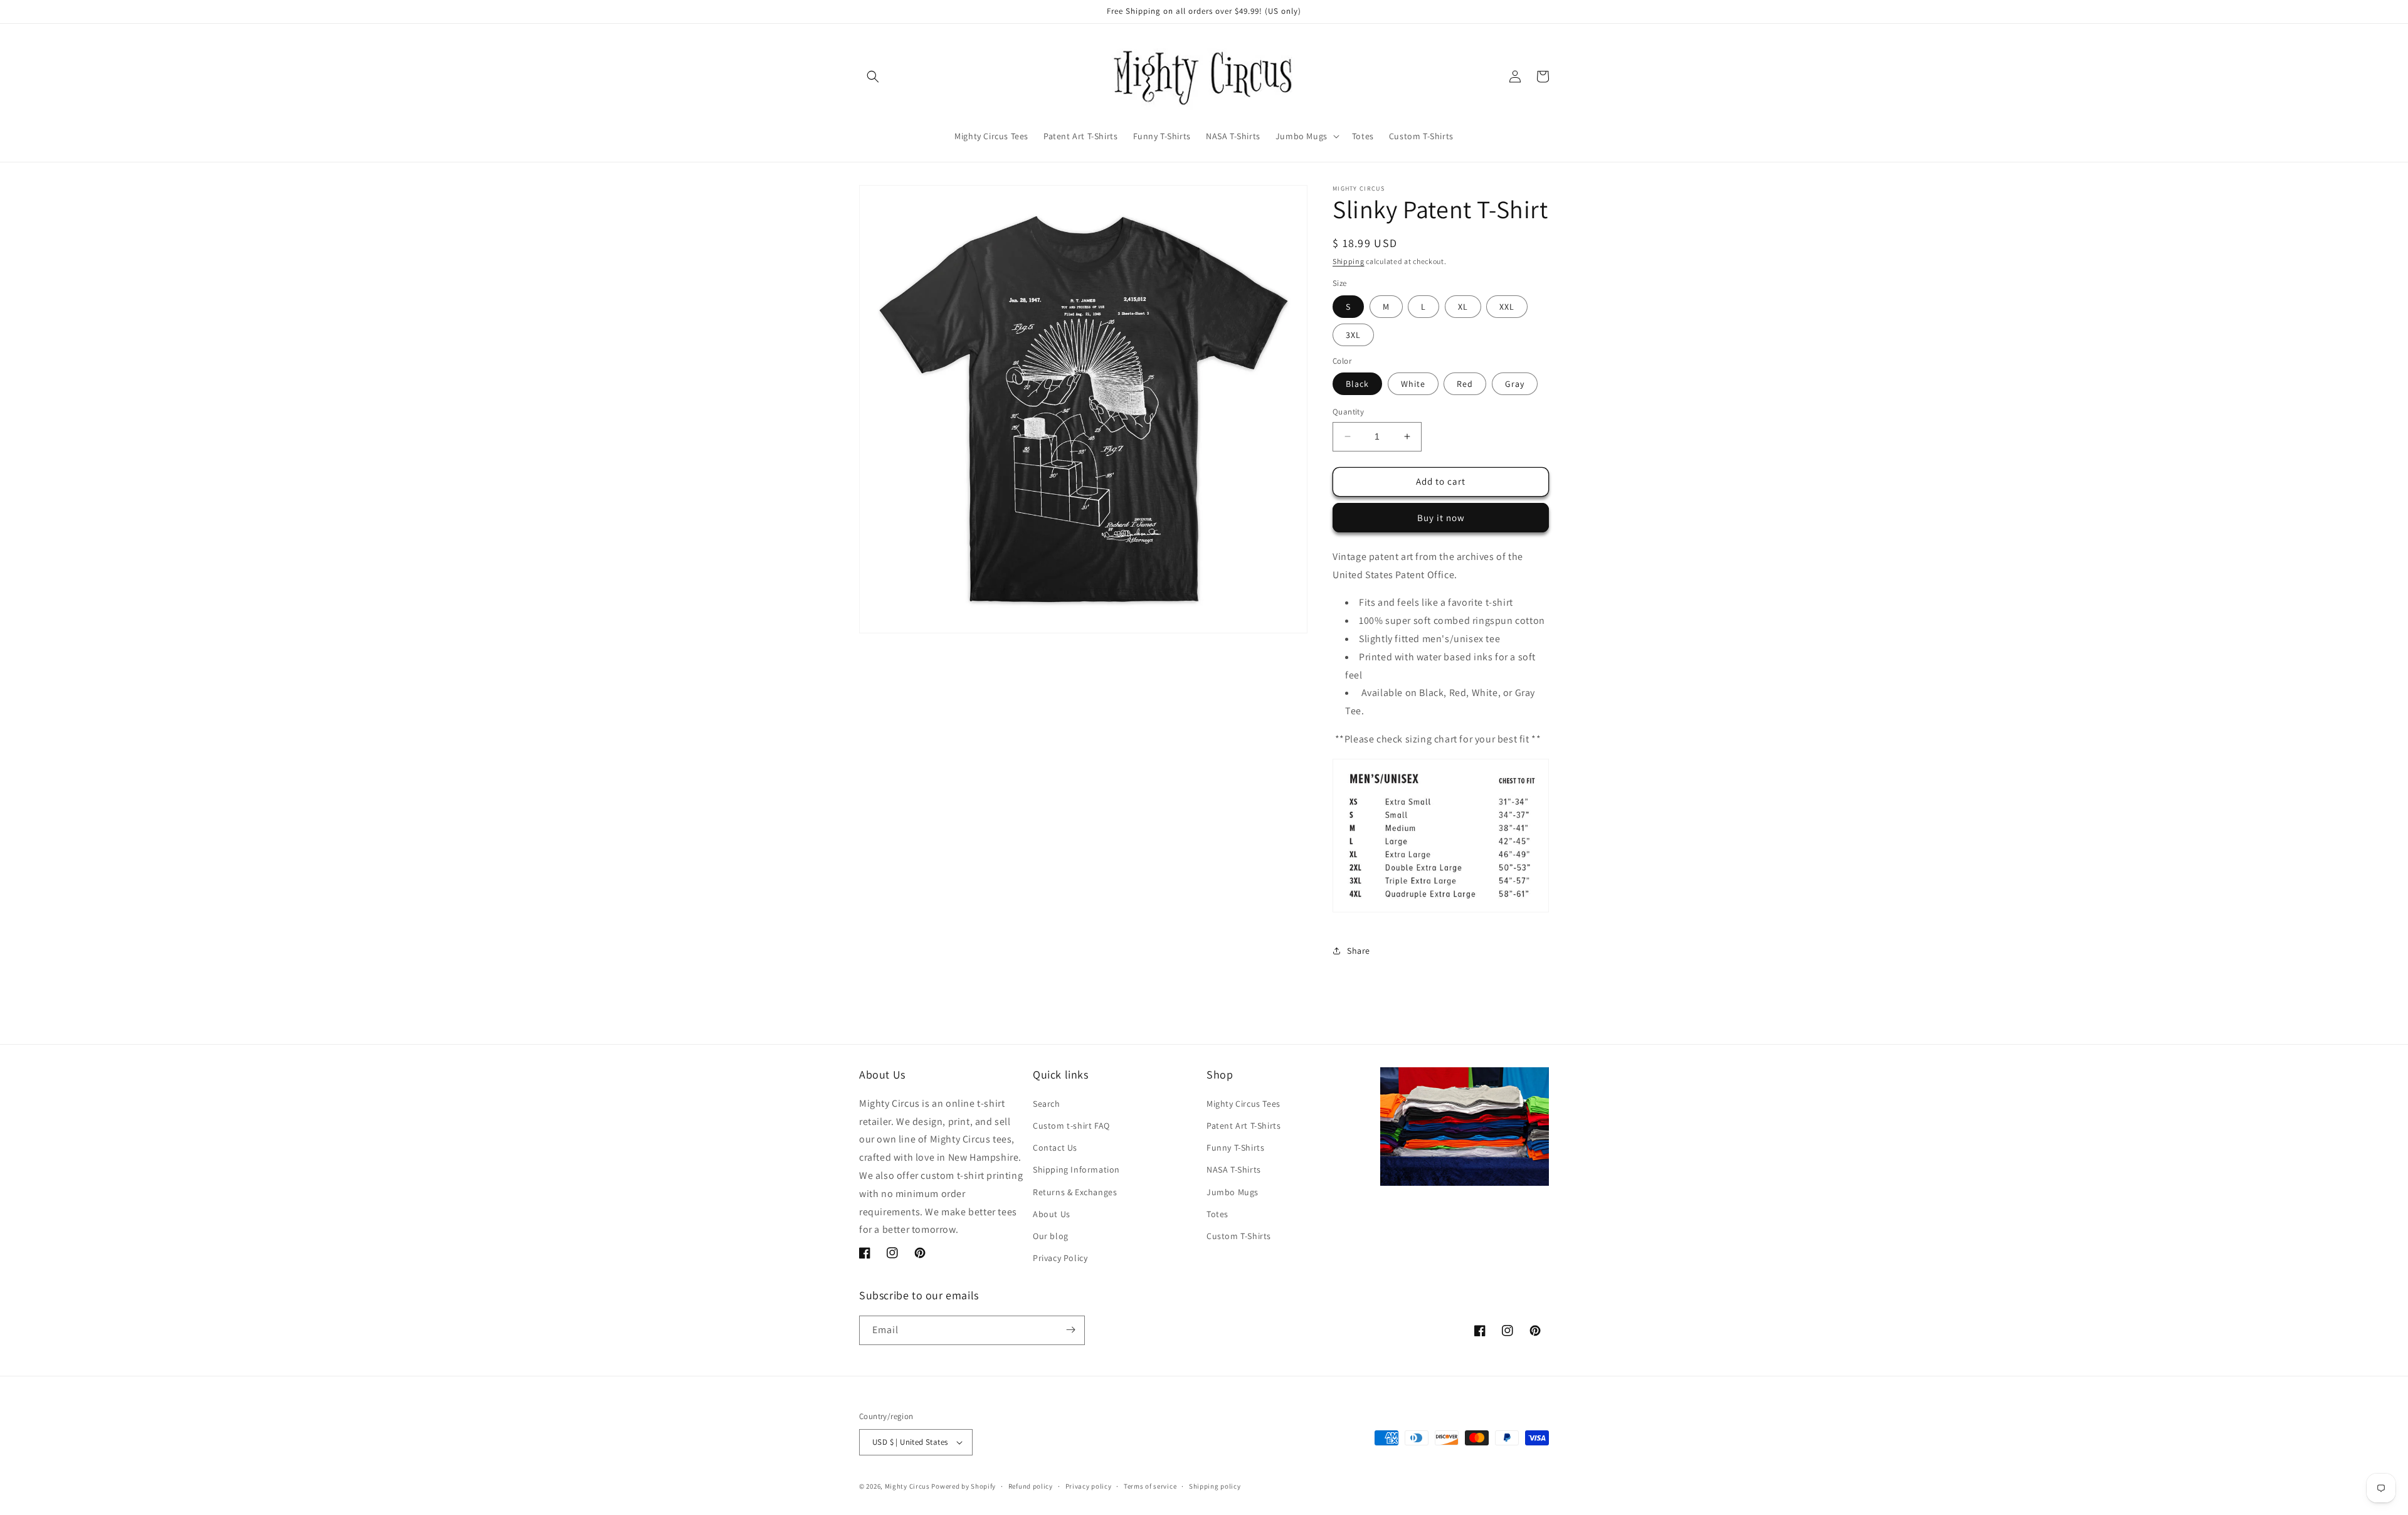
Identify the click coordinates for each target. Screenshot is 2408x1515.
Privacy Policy (1060, 1258)
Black (1357, 384)
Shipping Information (1076, 1169)
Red (1465, 384)
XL (1463, 307)
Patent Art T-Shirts (1244, 1126)
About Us (1052, 1213)
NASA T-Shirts (1234, 1169)
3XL (1353, 335)
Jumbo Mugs (1233, 1191)
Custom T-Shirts (1239, 1236)
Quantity (1348, 412)
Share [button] (1359, 951)
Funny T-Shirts (1235, 1148)
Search (1047, 1104)
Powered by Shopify (964, 1486)
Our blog (1051, 1236)
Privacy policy (1089, 1486)
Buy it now (1441, 518)
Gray (1515, 384)
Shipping (1349, 261)
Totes (1217, 1213)
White (1413, 384)
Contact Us (1055, 1148)
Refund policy (1031, 1486)
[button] (873, 77)
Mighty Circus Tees (1244, 1104)
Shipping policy (1215, 1486)
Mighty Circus (907, 1486)
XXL (1507, 307)
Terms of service (1150, 1486)
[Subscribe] (1070, 1330)
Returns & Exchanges (1075, 1191)
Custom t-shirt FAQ (1071, 1126)
